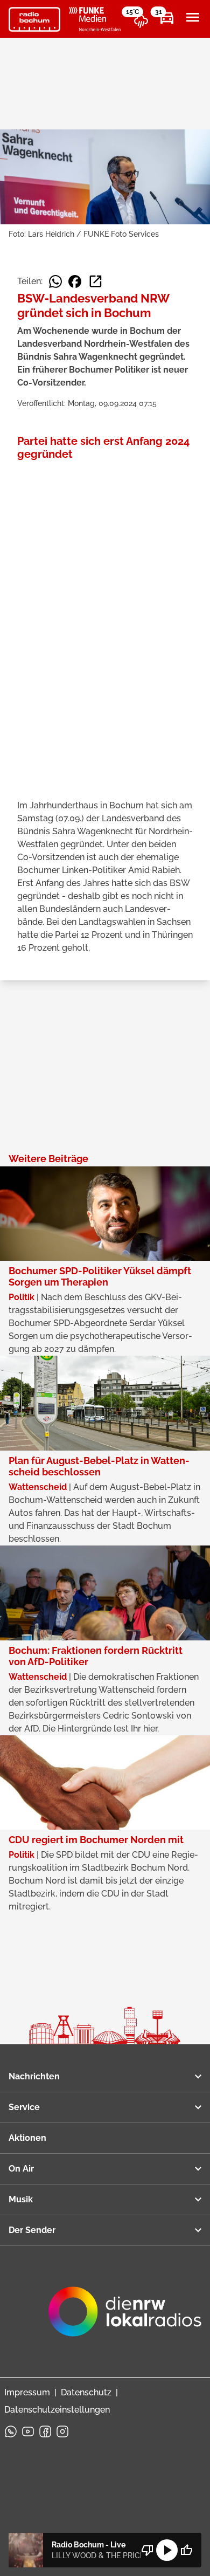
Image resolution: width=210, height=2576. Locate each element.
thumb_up (186, 2550)
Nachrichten (34, 2076)
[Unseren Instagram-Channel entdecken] (62, 2431)
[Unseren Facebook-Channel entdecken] (45, 2431)
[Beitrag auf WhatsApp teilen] (55, 281)
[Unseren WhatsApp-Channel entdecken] (11, 2431)
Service (24, 2107)
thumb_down (148, 2550)
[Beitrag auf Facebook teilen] (75, 281)
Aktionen (27, 2138)
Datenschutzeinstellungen (57, 2410)
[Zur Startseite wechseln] (34, 19)
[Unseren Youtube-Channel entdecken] (28, 2431)
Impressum (27, 2392)
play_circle (167, 2550)
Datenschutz (86, 2392)
